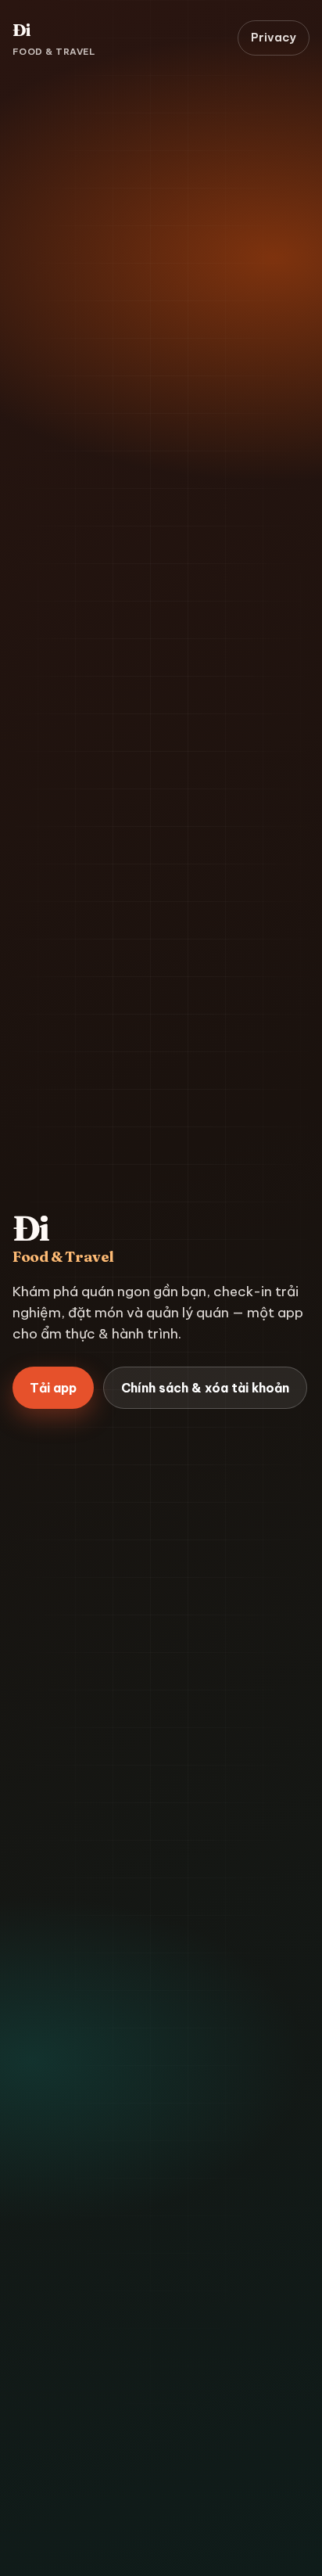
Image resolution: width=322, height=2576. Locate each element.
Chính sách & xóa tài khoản (205, 1388)
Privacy (274, 37)
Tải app (53, 1388)
